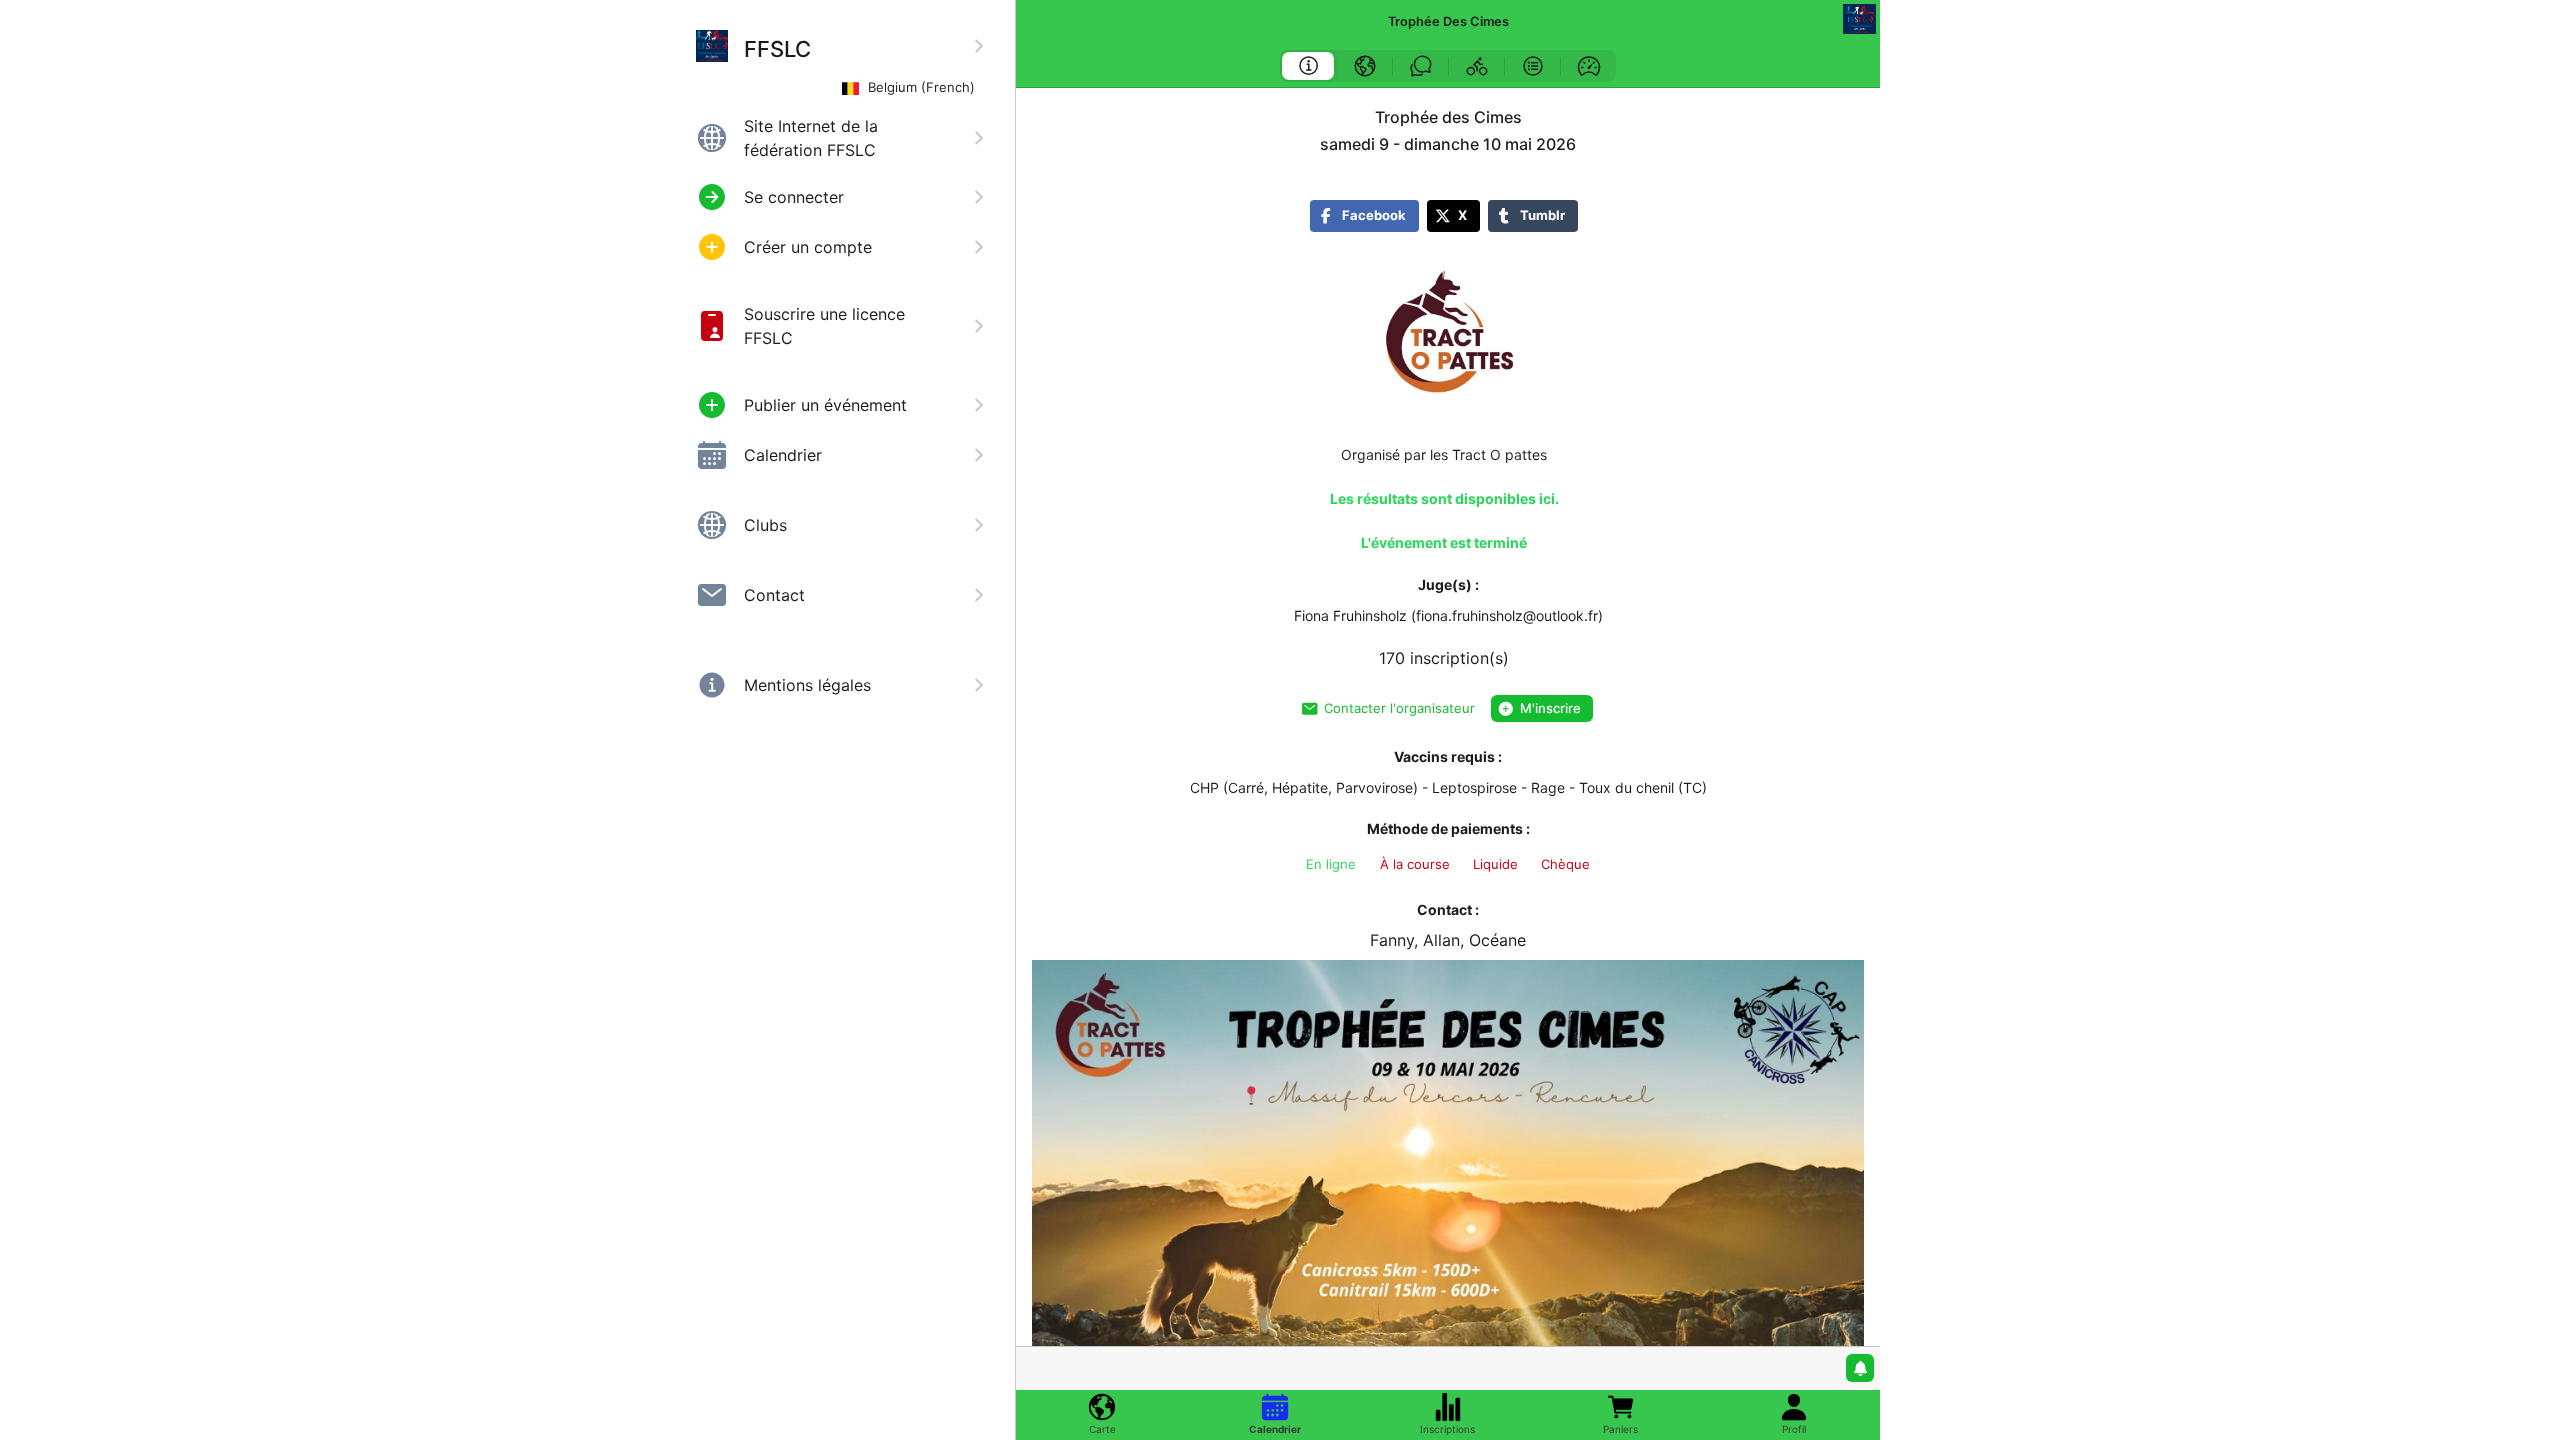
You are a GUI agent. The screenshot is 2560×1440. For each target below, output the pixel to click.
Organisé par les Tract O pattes (1444, 454)
